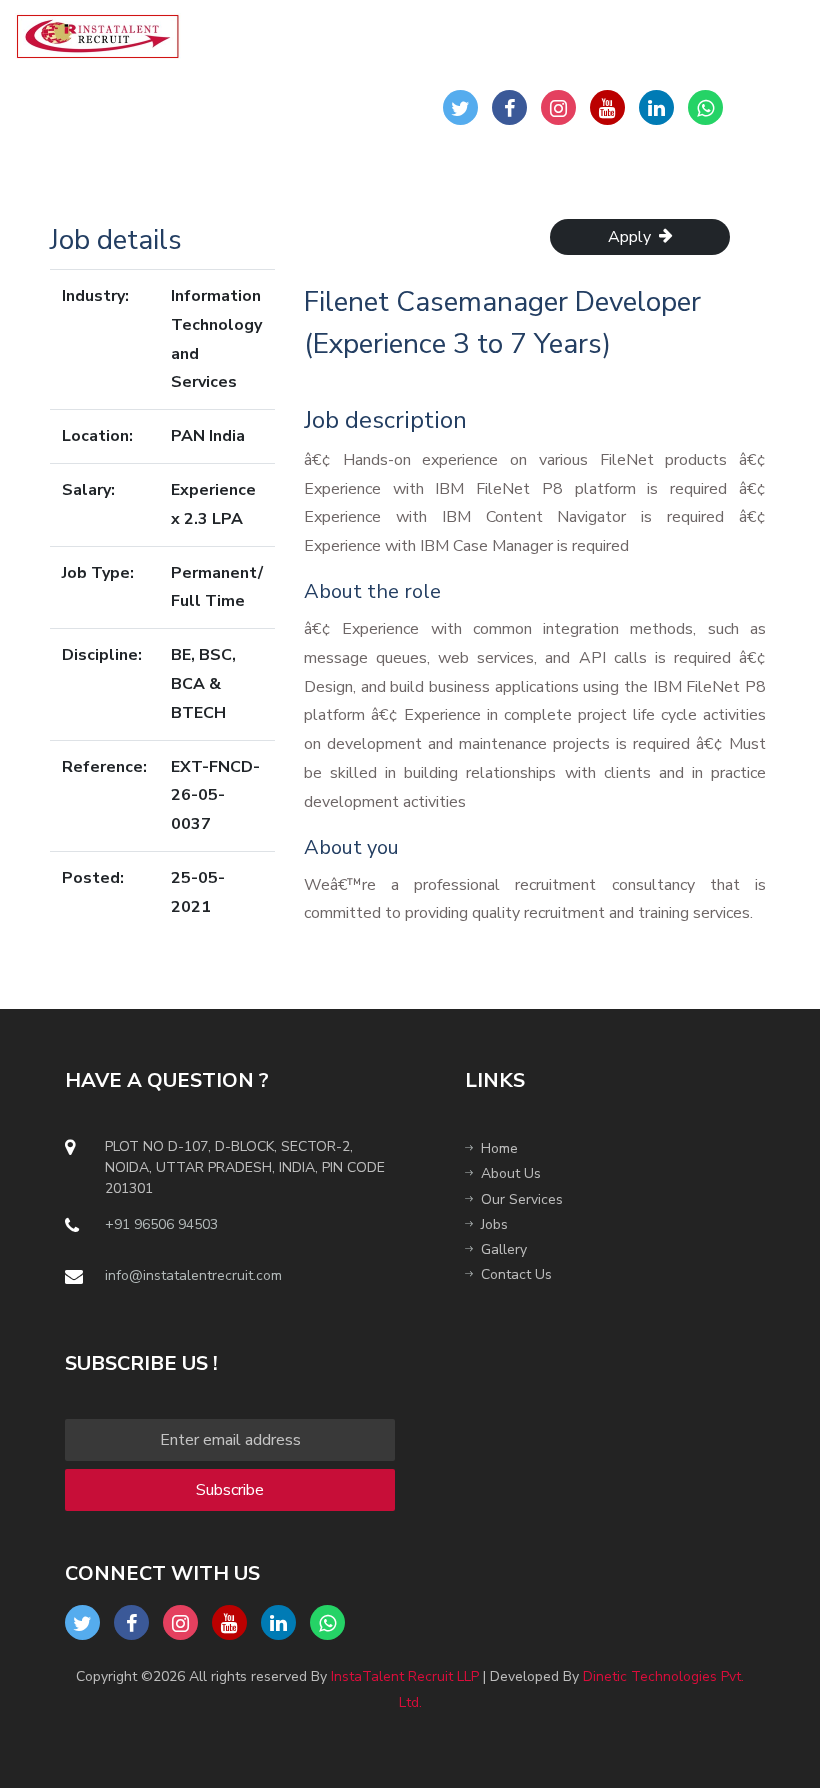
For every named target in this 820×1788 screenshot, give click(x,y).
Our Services (522, 1199)
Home (499, 1148)
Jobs (494, 1224)
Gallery (504, 1249)
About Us (511, 1173)
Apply (633, 237)
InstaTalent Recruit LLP (405, 1676)
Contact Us (516, 1274)
